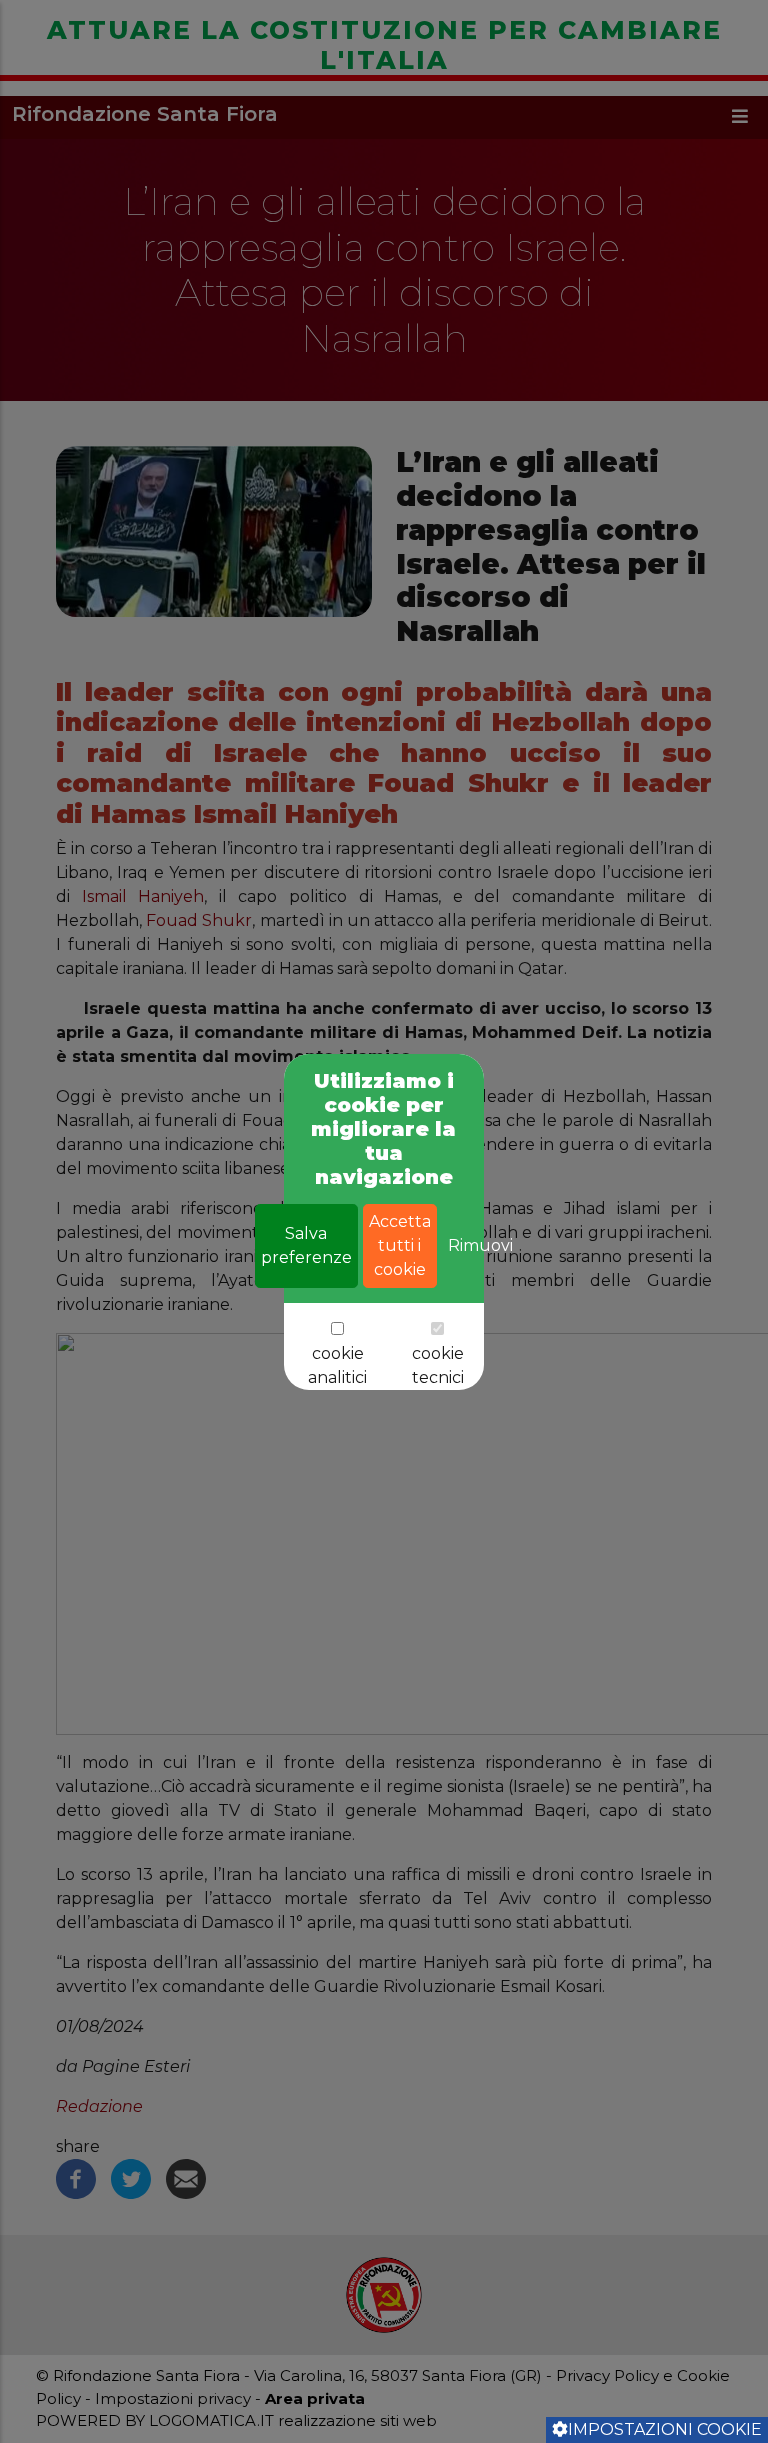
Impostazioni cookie (665, 2429)
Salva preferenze (306, 1245)
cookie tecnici (438, 1365)
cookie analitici (337, 1365)
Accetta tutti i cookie (400, 1245)
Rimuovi (480, 1245)
